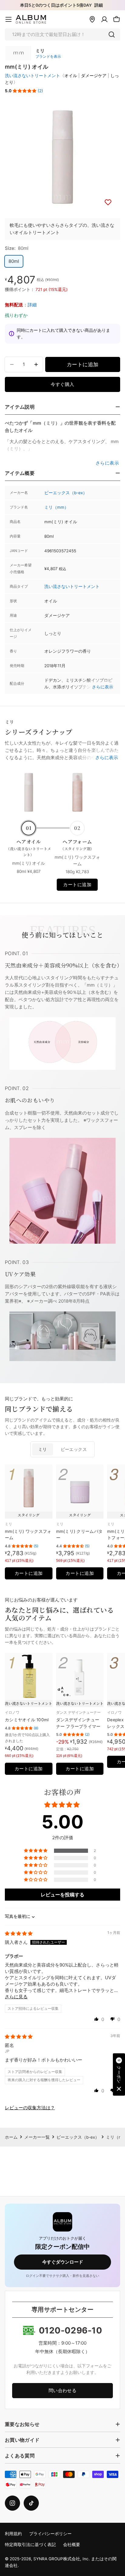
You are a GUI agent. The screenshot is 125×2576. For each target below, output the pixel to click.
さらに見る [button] (16, 1997)
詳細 (99, 5)
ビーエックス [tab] (74, 1449)
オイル (71, 76)
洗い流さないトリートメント (32, 76)
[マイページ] (104, 19)
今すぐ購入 (62, 384)
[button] (25, 91)
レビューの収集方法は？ (30, 2108)
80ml (14, 261)
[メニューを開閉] (8, 19)
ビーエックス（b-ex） (66, 493)
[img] (19, 1933)
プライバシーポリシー (50, 2534)
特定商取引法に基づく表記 (30, 2545)
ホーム (11, 2137)
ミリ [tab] (43, 1449)
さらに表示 (103, 687)
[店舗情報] (92, 19)
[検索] (112, 34)
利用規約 (13, 2534)
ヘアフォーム (77, 845)
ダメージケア (94, 76)
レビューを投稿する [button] (62, 1895)
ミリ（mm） (56, 507)
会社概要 (72, 2545)
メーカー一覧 (37, 2137)
